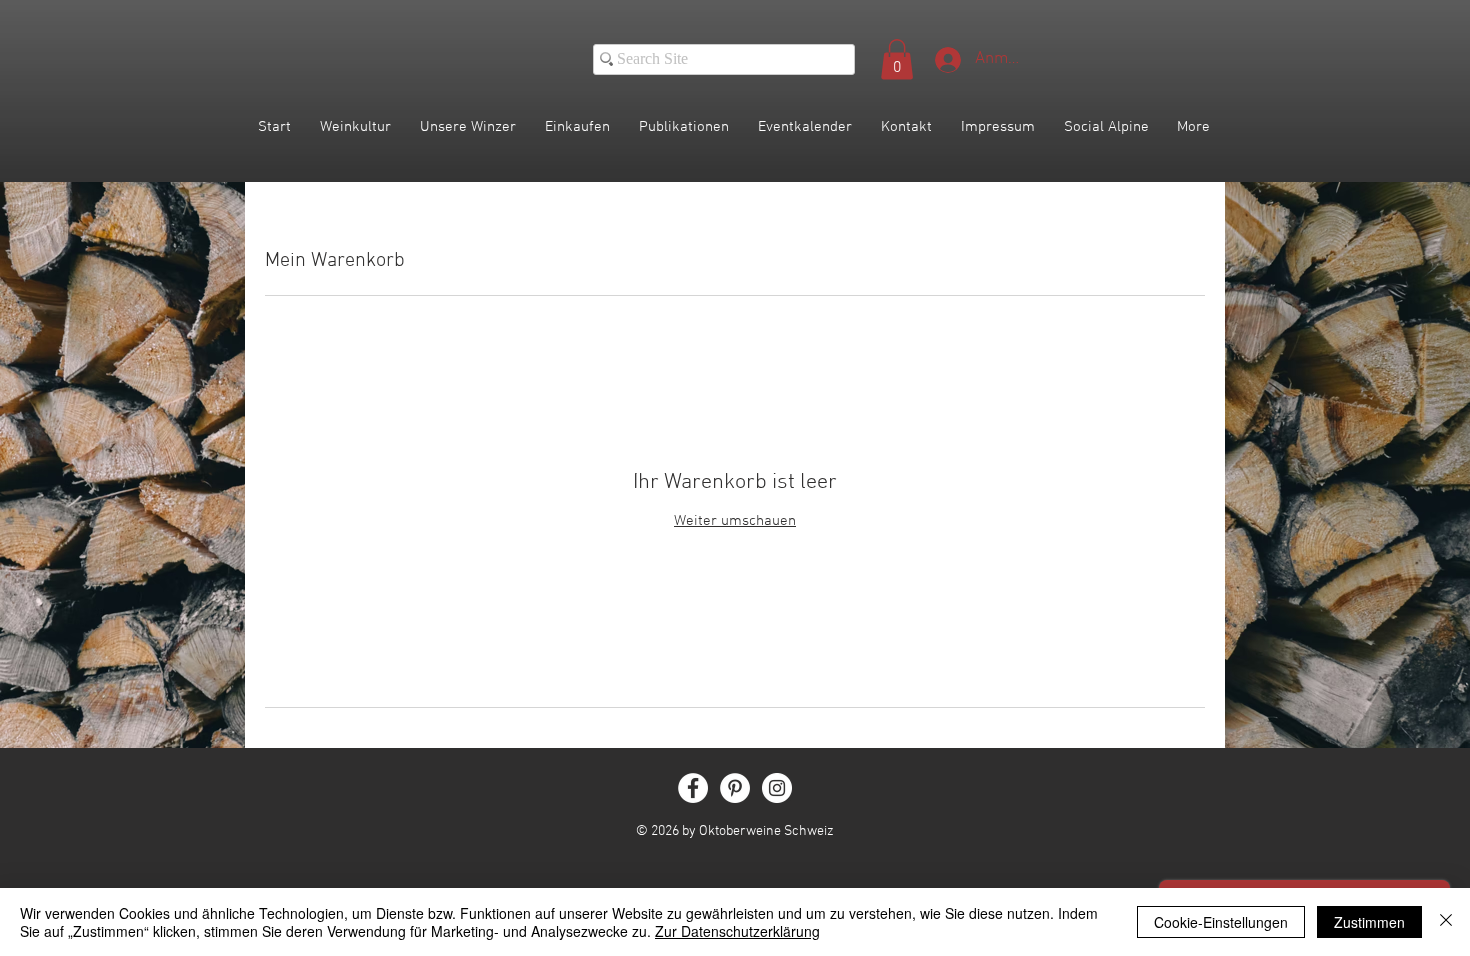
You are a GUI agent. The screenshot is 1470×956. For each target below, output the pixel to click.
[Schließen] (1446, 922)
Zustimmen (1369, 922)
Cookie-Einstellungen (1221, 922)
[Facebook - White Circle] (693, 788)
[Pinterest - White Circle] (735, 788)
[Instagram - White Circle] (777, 788)
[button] (897, 59)
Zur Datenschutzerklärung (737, 931)
